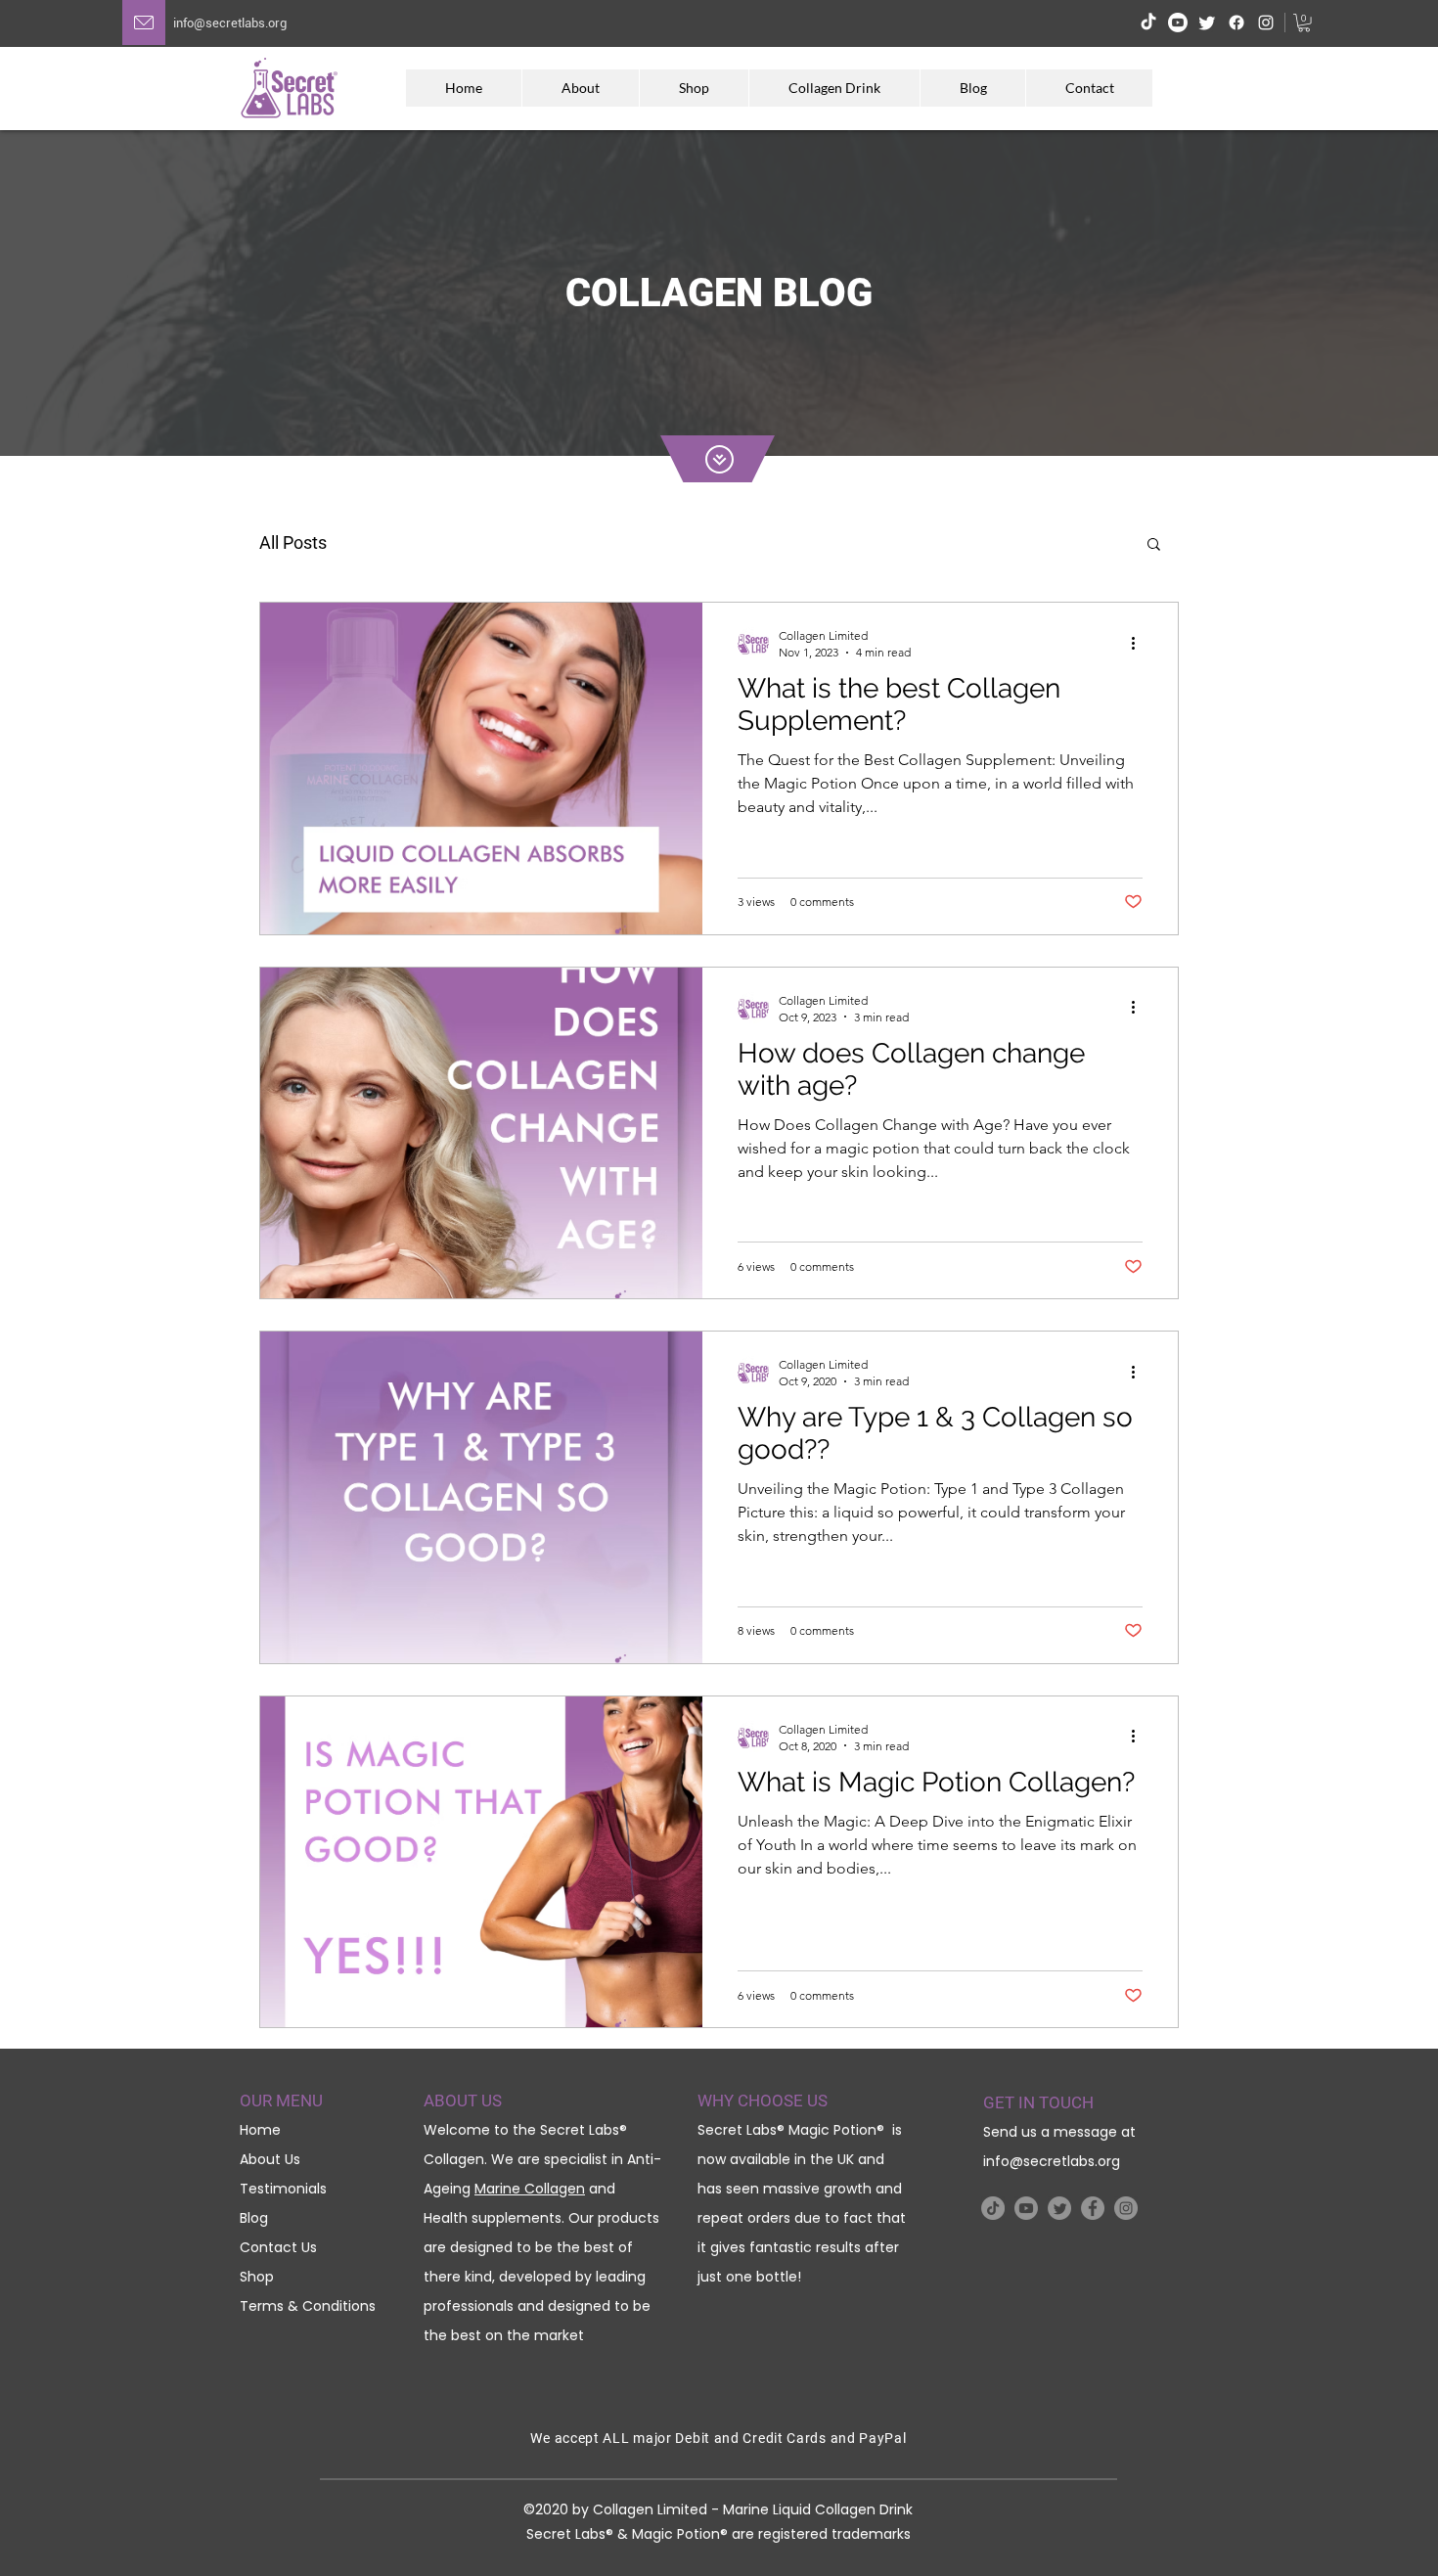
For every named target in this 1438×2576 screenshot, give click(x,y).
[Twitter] (1207, 23)
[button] (1304, 23)
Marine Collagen (530, 2189)
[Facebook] (1236, 23)
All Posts (293, 542)
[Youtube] (1178, 23)
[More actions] (1140, 643)
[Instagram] (1266, 23)
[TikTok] (1148, 23)
